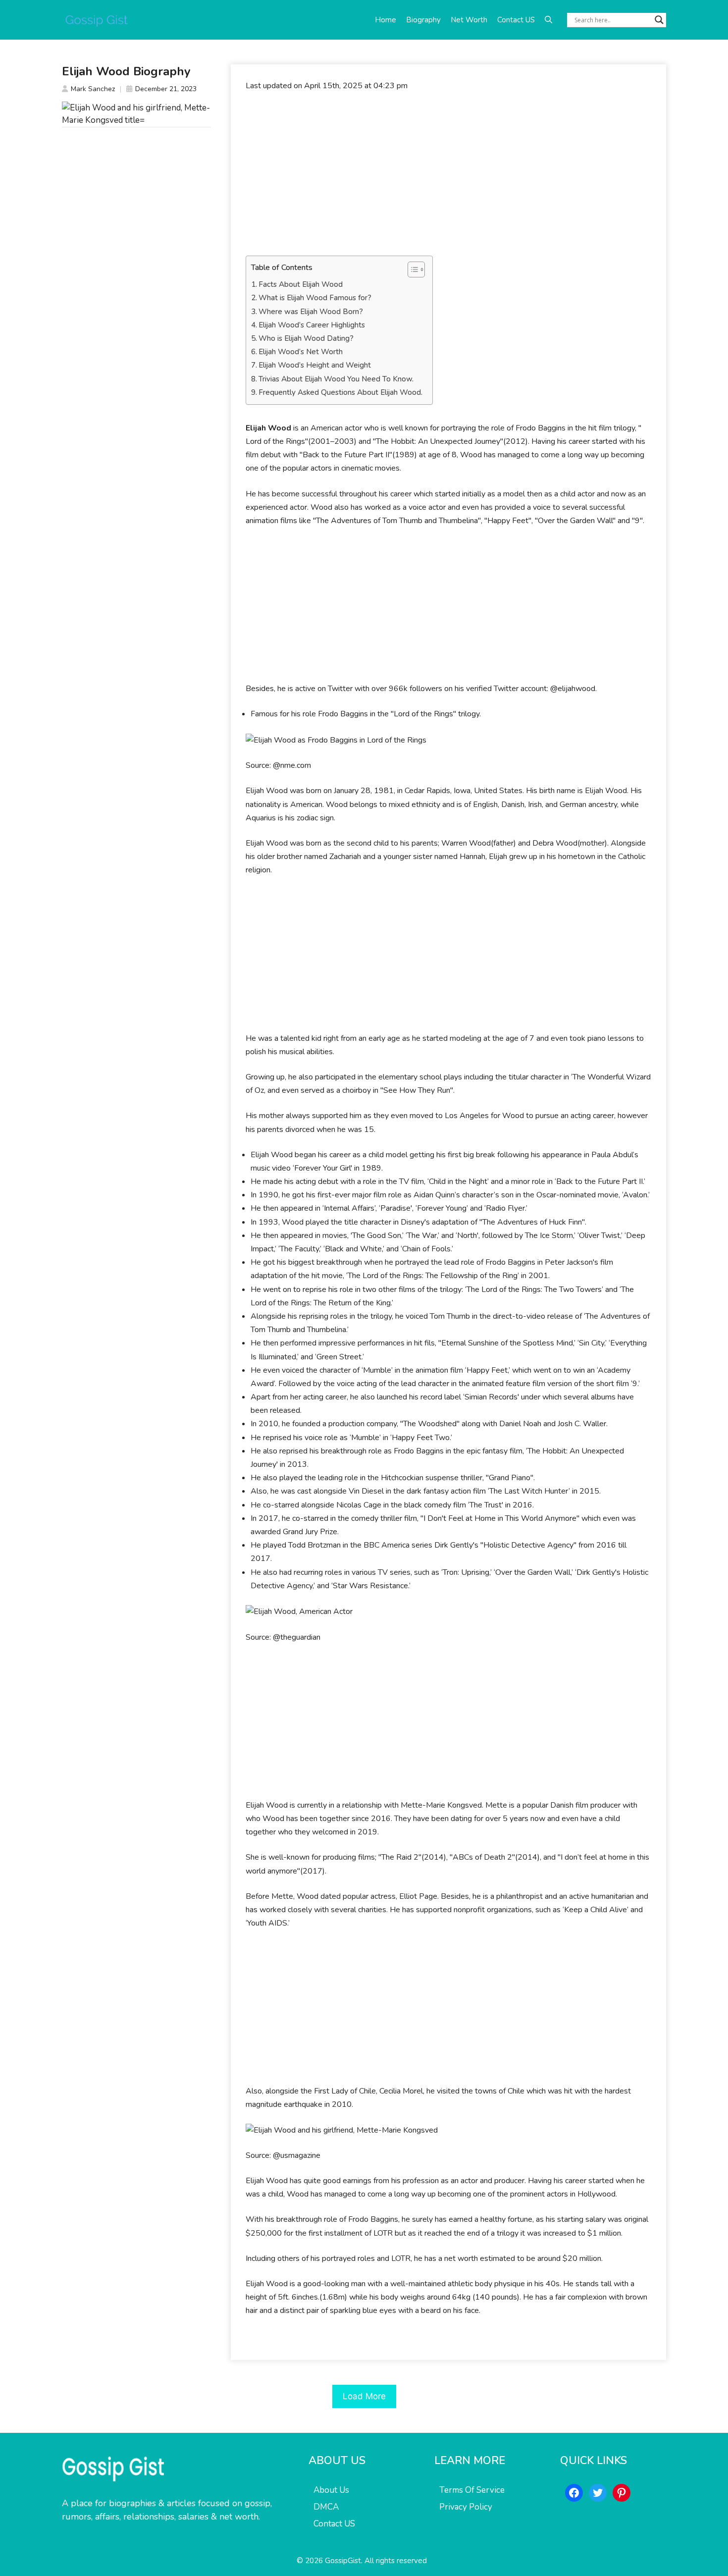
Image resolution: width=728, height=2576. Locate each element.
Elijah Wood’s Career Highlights (312, 325)
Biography (423, 20)
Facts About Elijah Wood (301, 284)
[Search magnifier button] (659, 20)
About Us (331, 2490)
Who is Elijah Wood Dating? (306, 338)
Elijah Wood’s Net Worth (301, 352)
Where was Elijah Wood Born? (311, 312)
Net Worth (469, 20)
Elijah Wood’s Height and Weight (315, 365)
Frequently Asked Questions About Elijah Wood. (340, 392)
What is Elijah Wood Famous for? (315, 298)
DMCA (326, 2507)
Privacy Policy (466, 2507)
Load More (364, 2396)
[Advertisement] (448, 174)
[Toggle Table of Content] (411, 269)
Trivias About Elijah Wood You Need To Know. (336, 379)
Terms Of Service (472, 2490)
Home (386, 20)
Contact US (516, 20)
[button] (548, 20)
